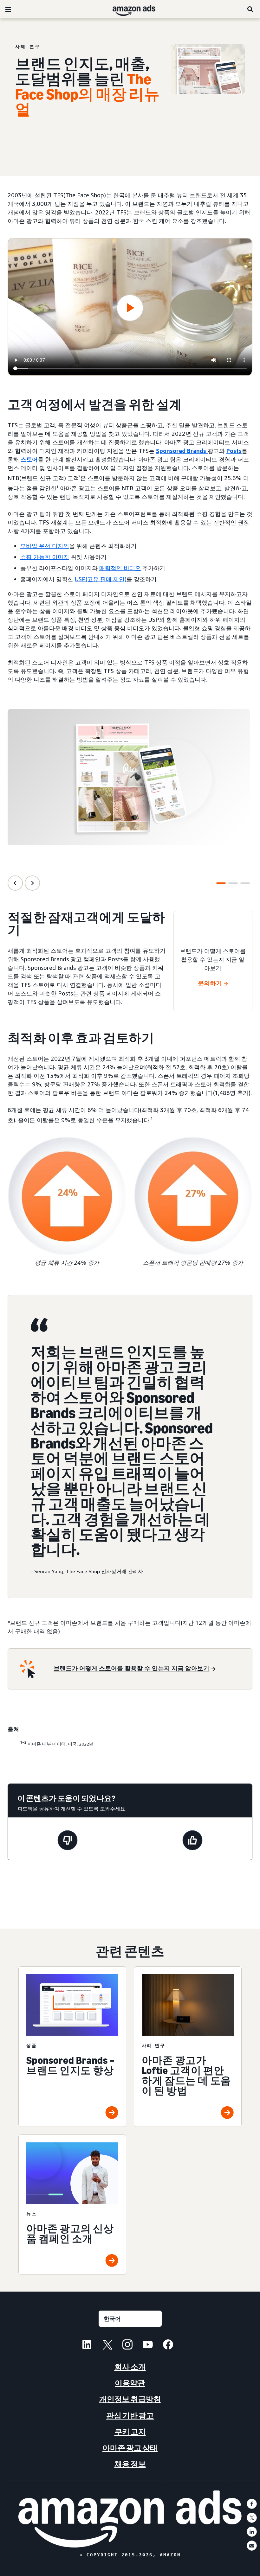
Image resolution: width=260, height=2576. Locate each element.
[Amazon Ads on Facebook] (168, 2345)
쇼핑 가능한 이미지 (45, 557)
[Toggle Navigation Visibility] (8, 10)
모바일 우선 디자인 (45, 546)
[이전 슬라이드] (15, 883)
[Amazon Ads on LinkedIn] (87, 2345)
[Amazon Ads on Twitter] (107, 2345)
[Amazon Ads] (129, 9)
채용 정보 (130, 2464)
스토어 (29, 459)
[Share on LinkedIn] (252, 2532)
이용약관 (130, 2383)
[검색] (250, 9)
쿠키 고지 (130, 2432)
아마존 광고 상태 (130, 2448)
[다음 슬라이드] (32, 883)
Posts (234, 451)
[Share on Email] (252, 2546)
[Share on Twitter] (252, 2518)
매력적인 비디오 (120, 568)
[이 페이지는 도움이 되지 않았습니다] (68, 1841)
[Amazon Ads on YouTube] (148, 2345)
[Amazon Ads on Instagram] (127, 2345)
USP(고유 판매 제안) (101, 579)
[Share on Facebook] (252, 2504)
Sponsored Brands (182, 451)
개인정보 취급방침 (130, 2399)
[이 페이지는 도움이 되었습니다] (192, 1841)
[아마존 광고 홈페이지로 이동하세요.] (130, 2519)
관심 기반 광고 (130, 2416)
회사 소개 (130, 2367)
